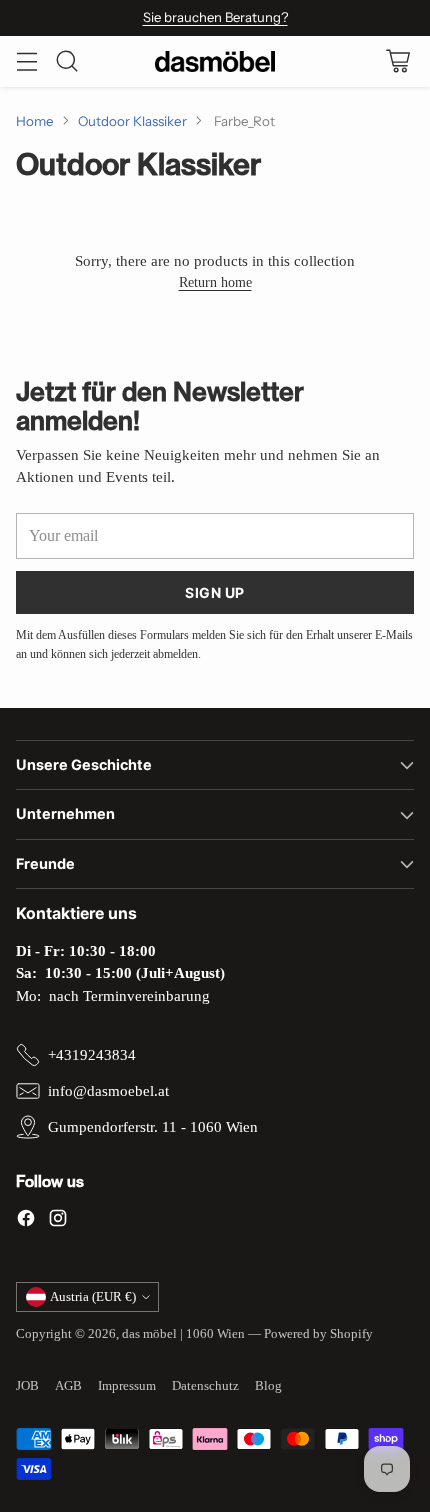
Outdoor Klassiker (132, 121)
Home (35, 121)
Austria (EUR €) (93, 1296)
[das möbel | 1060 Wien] (215, 61)
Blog (268, 1385)
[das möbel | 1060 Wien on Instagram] (58, 1221)
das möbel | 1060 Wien (183, 1333)
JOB (27, 1385)
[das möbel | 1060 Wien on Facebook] (26, 1221)
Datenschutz (205, 1385)
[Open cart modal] (397, 61)
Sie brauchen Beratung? (215, 17)
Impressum (127, 1385)
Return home (215, 282)
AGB (68, 1385)
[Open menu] (26, 61)
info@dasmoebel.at (108, 1091)
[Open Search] (66, 61)
